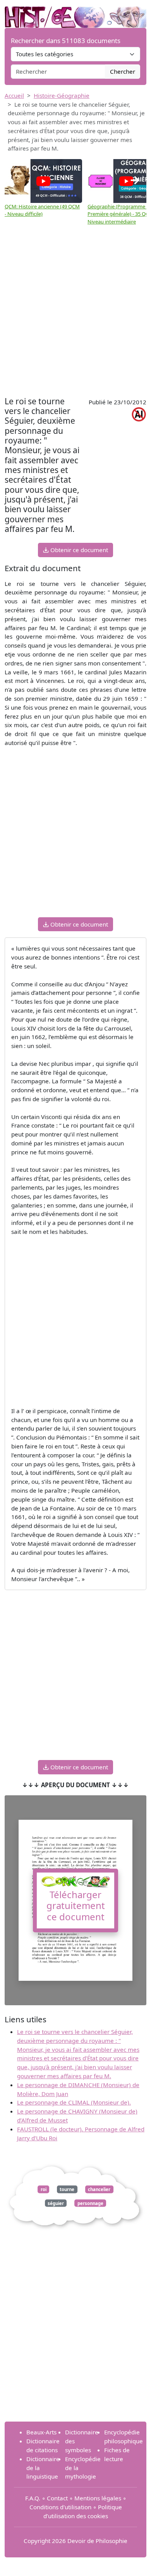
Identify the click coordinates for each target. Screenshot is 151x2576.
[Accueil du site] (75, 13)
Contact (57, 2498)
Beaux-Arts (41, 2432)
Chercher (123, 71)
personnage (90, 2203)
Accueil (14, 95)
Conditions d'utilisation (60, 2507)
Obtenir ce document (78, 550)
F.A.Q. (33, 2498)
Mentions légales (98, 2498)
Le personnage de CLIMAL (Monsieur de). (74, 2102)
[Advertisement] (75, 315)
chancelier (99, 2189)
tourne (67, 2189)
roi (44, 2189)
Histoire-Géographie (62, 95)
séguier (56, 2203)
